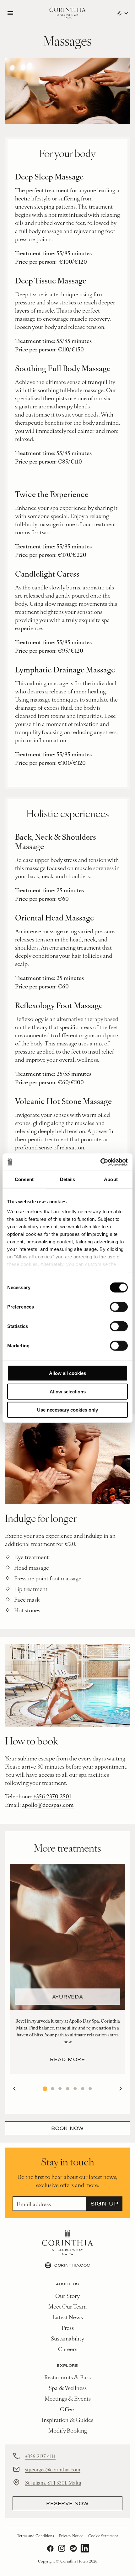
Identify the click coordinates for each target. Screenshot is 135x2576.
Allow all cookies (67, 1373)
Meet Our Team (67, 2306)
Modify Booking (68, 2430)
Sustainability (67, 2338)
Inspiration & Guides (67, 2420)
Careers (68, 2349)
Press (68, 2327)
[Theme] (122, 13)
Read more (67, 2059)
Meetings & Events (68, 2398)
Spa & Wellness (68, 2388)
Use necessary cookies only (67, 1410)
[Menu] (10, 13)
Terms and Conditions (35, 2536)
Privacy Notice (71, 2536)
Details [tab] (68, 1179)
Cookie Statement (103, 2536)
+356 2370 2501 (52, 1796)
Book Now (67, 2128)
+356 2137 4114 (40, 2456)
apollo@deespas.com (48, 1804)
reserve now (67, 2503)
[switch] (119, 1307)
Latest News (68, 2317)
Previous (14, 2089)
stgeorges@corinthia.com (53, 2469)
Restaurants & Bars (67, 2377)
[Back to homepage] (67, 13)
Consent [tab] (24, 1179)
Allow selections (68, 1391)
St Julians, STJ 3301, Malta (53, 2482)
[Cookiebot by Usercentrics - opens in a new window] (100, 1162)
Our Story (67, 2296)
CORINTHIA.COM (73, 2265)
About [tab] (111, 1179)
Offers (68, 2409)
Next (121, 2089)
